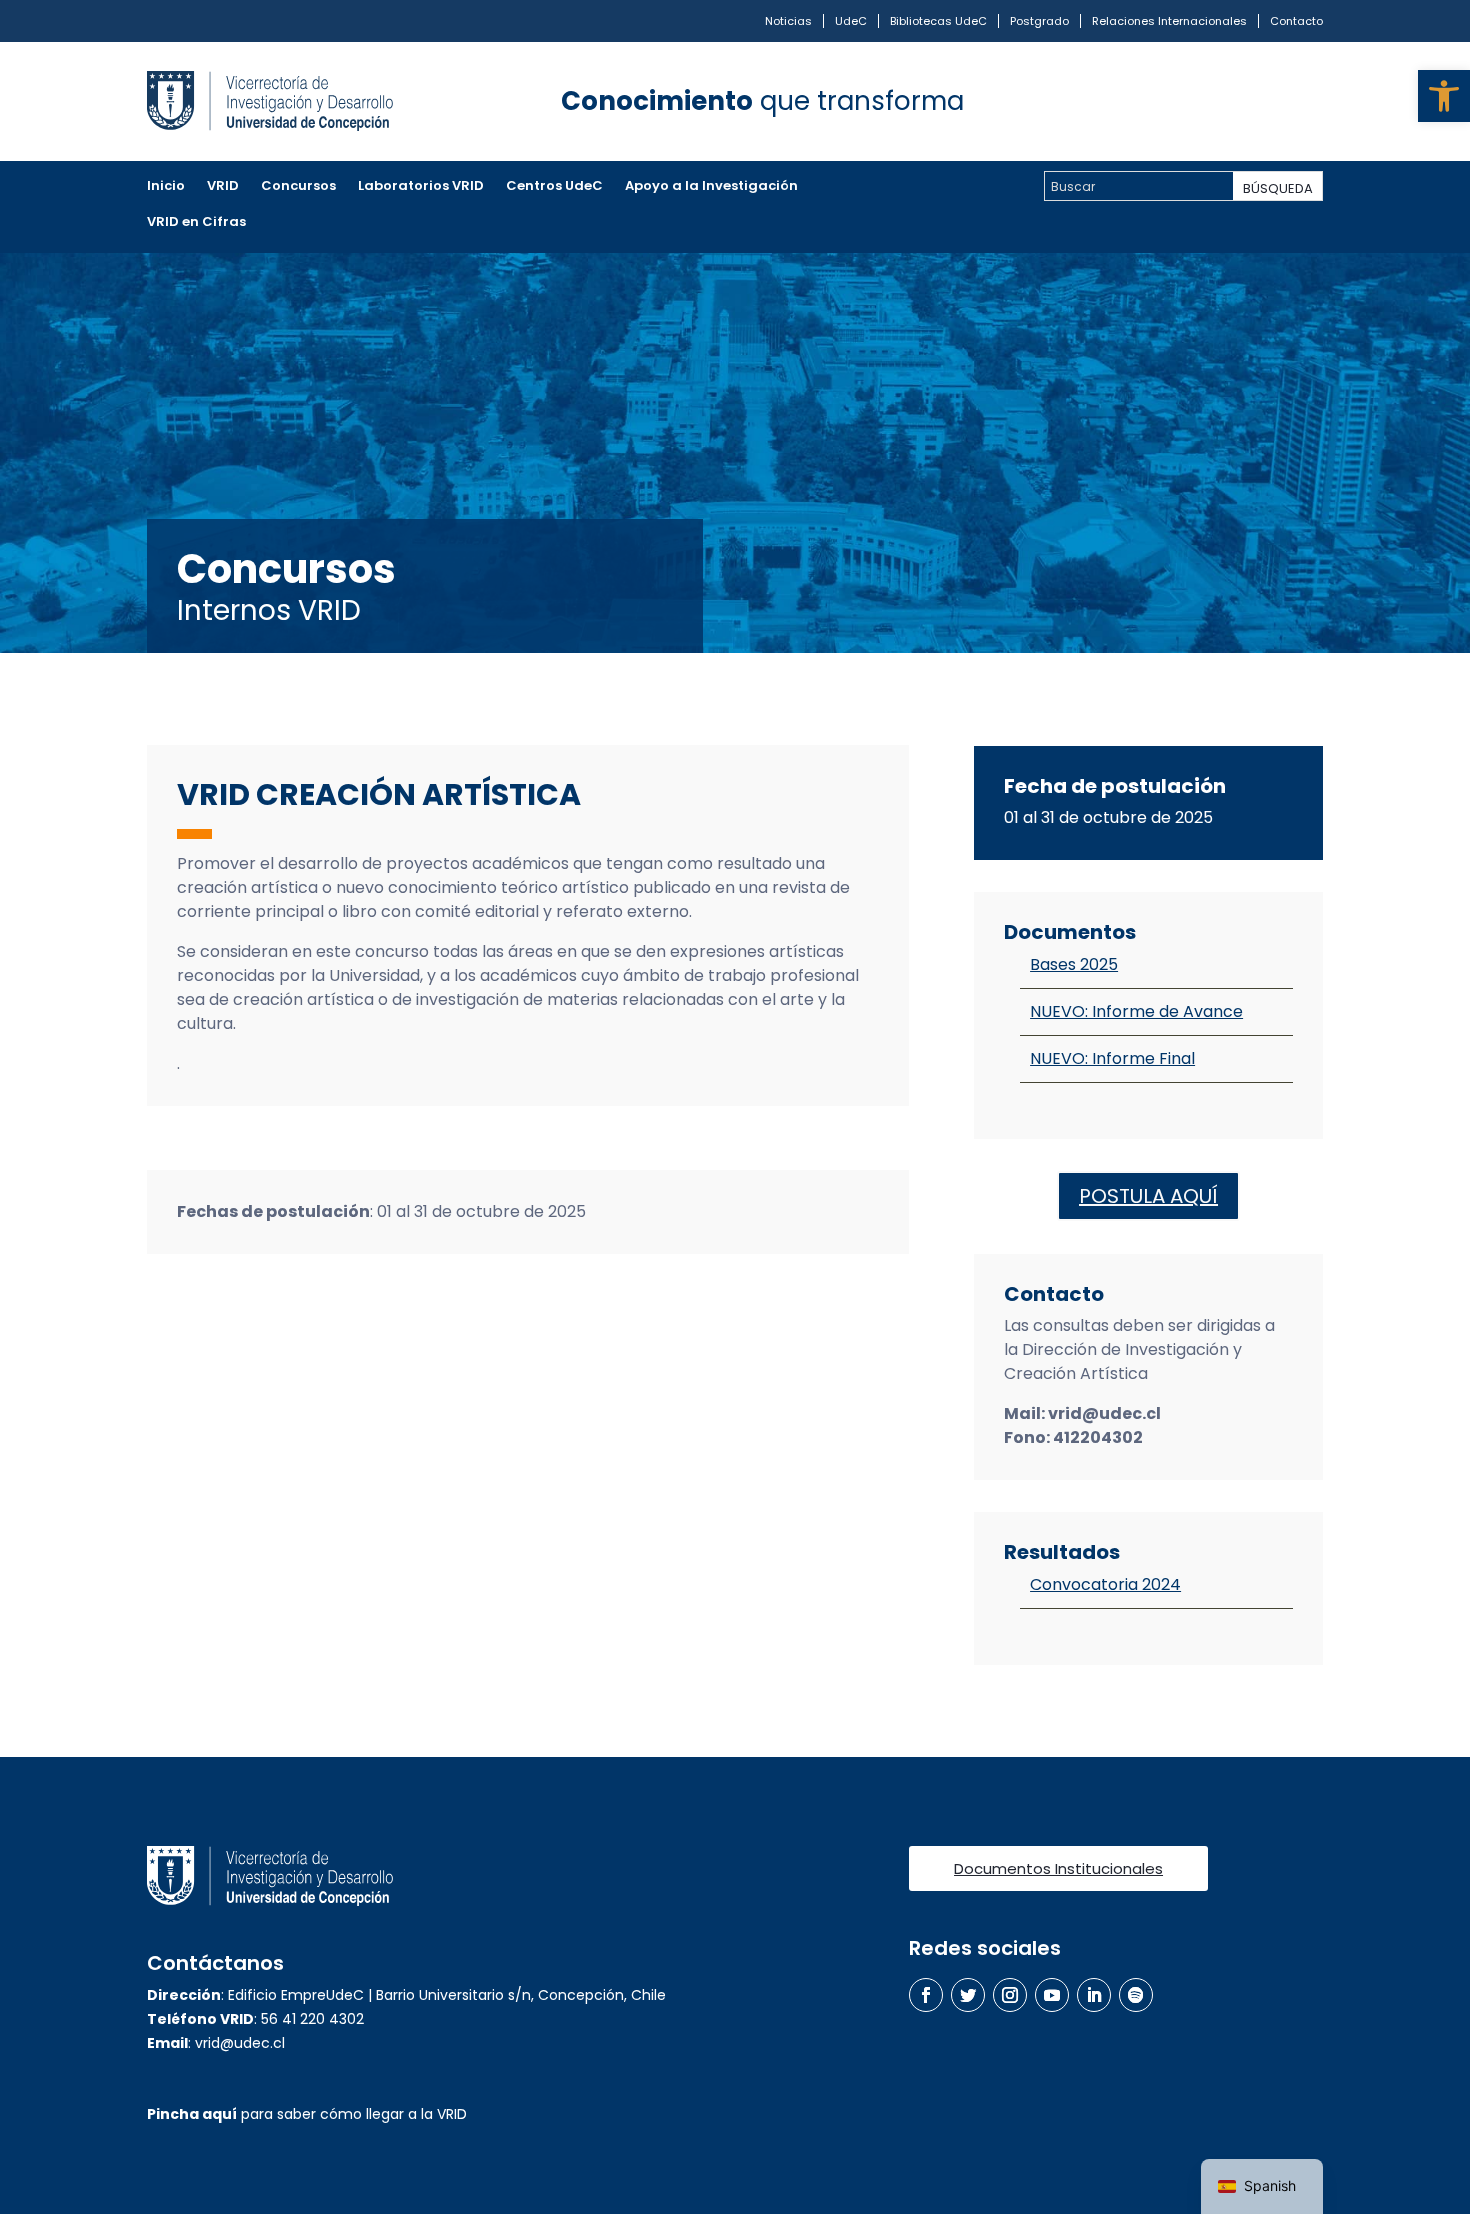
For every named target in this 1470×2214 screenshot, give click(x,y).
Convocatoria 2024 (1105, 1584)
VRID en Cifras (196, 223)
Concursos (298, 187)
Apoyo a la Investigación (711, 187)
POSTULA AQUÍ (1148, 1196)
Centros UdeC (554, 187)
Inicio (166, 187)
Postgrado (1039, 21)
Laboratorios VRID (421, 187)
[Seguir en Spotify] (1136, 1995)
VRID (223, 187)
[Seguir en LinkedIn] (1094, 1995)
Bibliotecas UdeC (938, 21)
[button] (1444, 96)
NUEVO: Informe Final (1112, 1058)
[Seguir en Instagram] (1010, 1995)
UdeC (851, 21)
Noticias (788, 21)
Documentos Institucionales (1058, 1868)
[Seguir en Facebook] (926, 1995)
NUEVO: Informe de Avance (1136, 1011)
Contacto (1296, 21)
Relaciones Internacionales (1169, 21)
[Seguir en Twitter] (968, 1995)
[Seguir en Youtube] (1052, 1995)
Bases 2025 (1074, 964)
